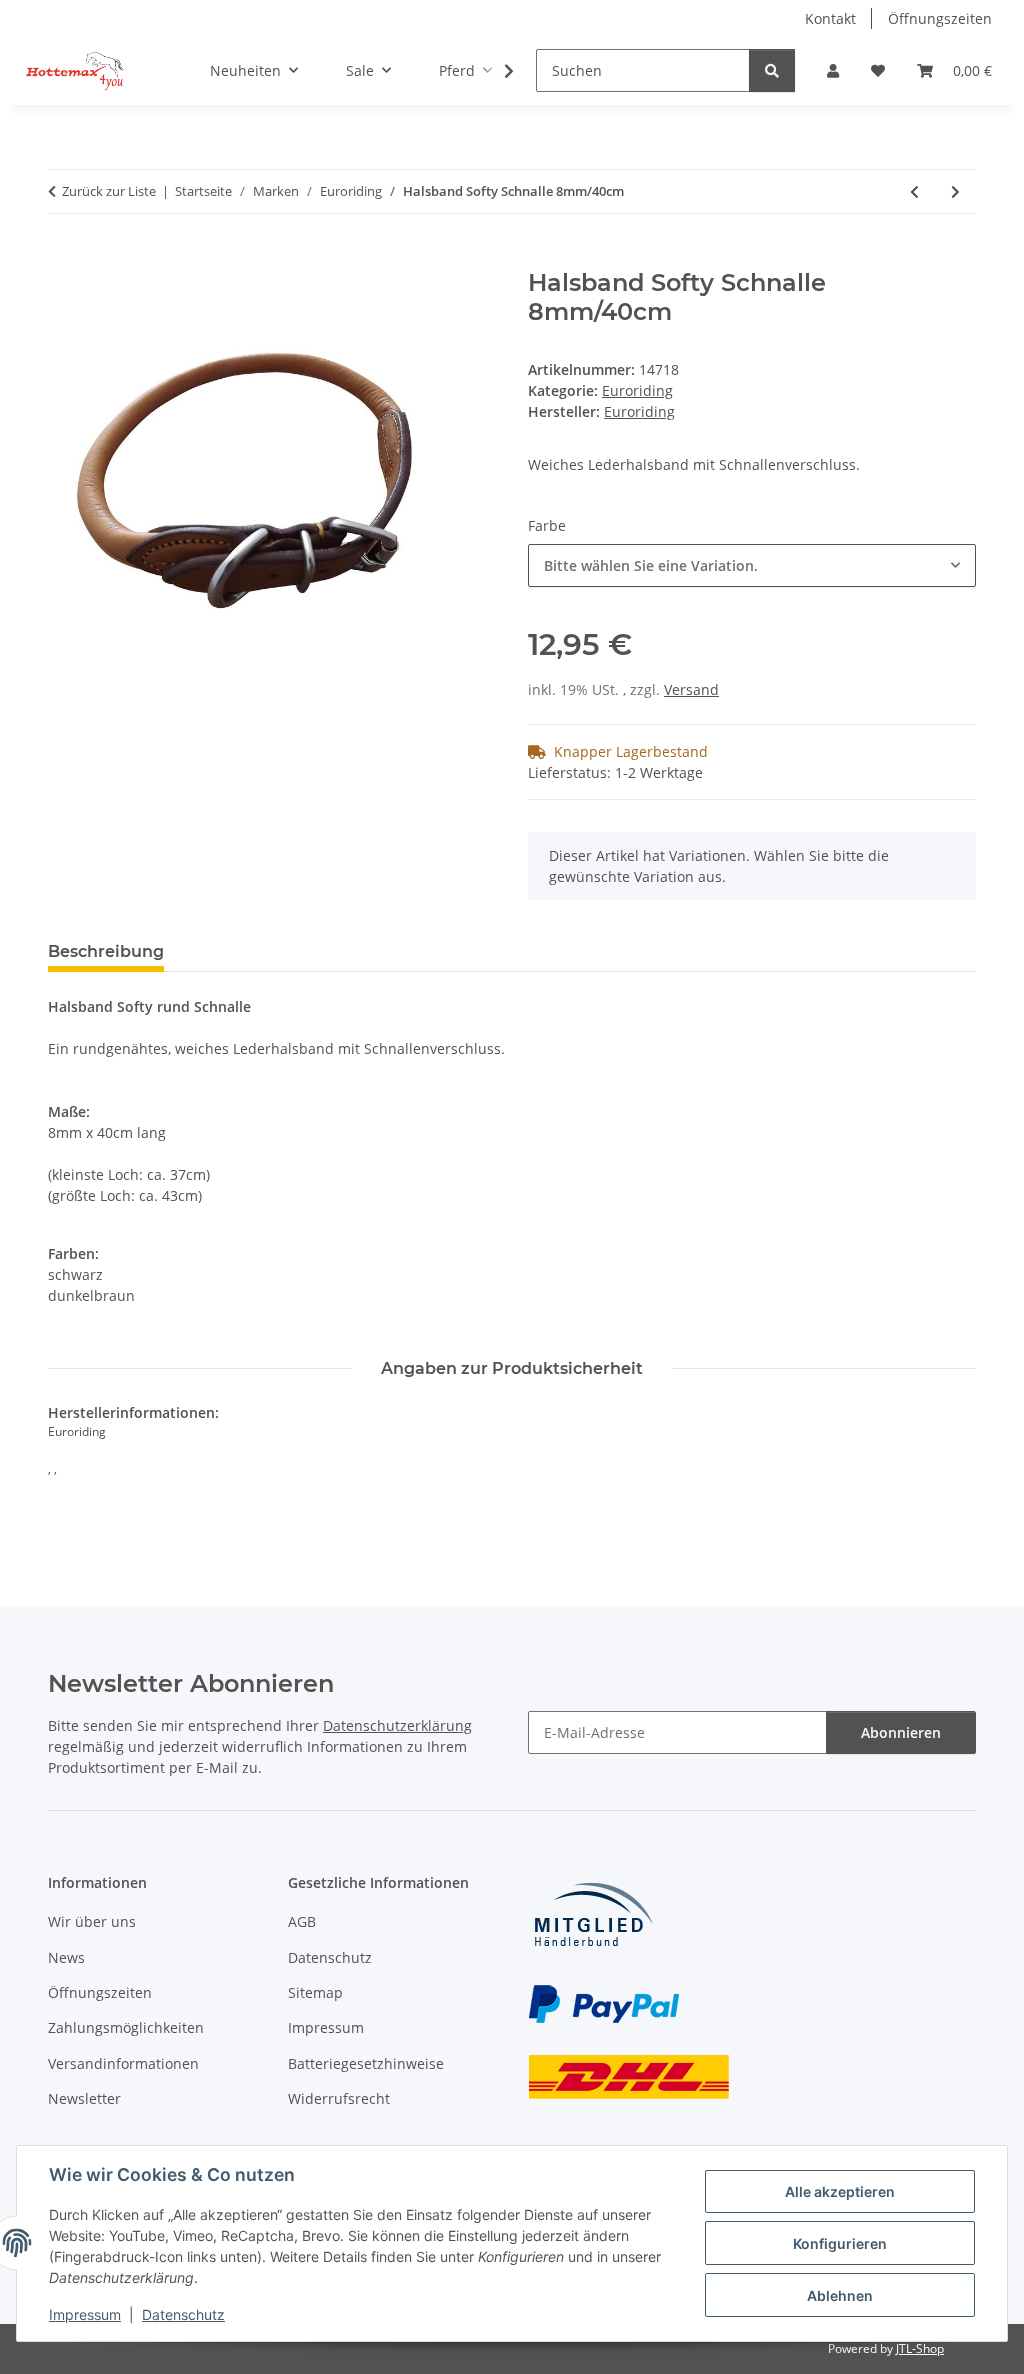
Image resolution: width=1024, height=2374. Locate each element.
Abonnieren (901, 1732)
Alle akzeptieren (840, 2191)
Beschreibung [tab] (106, 951)
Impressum (85, 2314)
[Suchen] (772, 70)
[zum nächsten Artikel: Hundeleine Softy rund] (955, 191)
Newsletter (84, 2098)
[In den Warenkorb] (64, 258)
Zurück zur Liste (109, 191)
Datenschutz (183, 2314)
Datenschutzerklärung (397, 1725)
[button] (833, 70)
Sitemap (315, 1992)
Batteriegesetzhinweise (366, 2063)
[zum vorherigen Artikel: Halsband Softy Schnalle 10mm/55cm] (914, 191)
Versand (691, 689)
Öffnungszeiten (940, 18)
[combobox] (752, 565)
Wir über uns (92, 1921)
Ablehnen (840, 2295)
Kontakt (830, 18)
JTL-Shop (920, 2348)
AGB (302, 1921)
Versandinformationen (123, 2063)
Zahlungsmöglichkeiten (126, 2027)
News (66, 1957)
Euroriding (637, 390)
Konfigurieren (840, 2243)
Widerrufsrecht (339, 2098)
